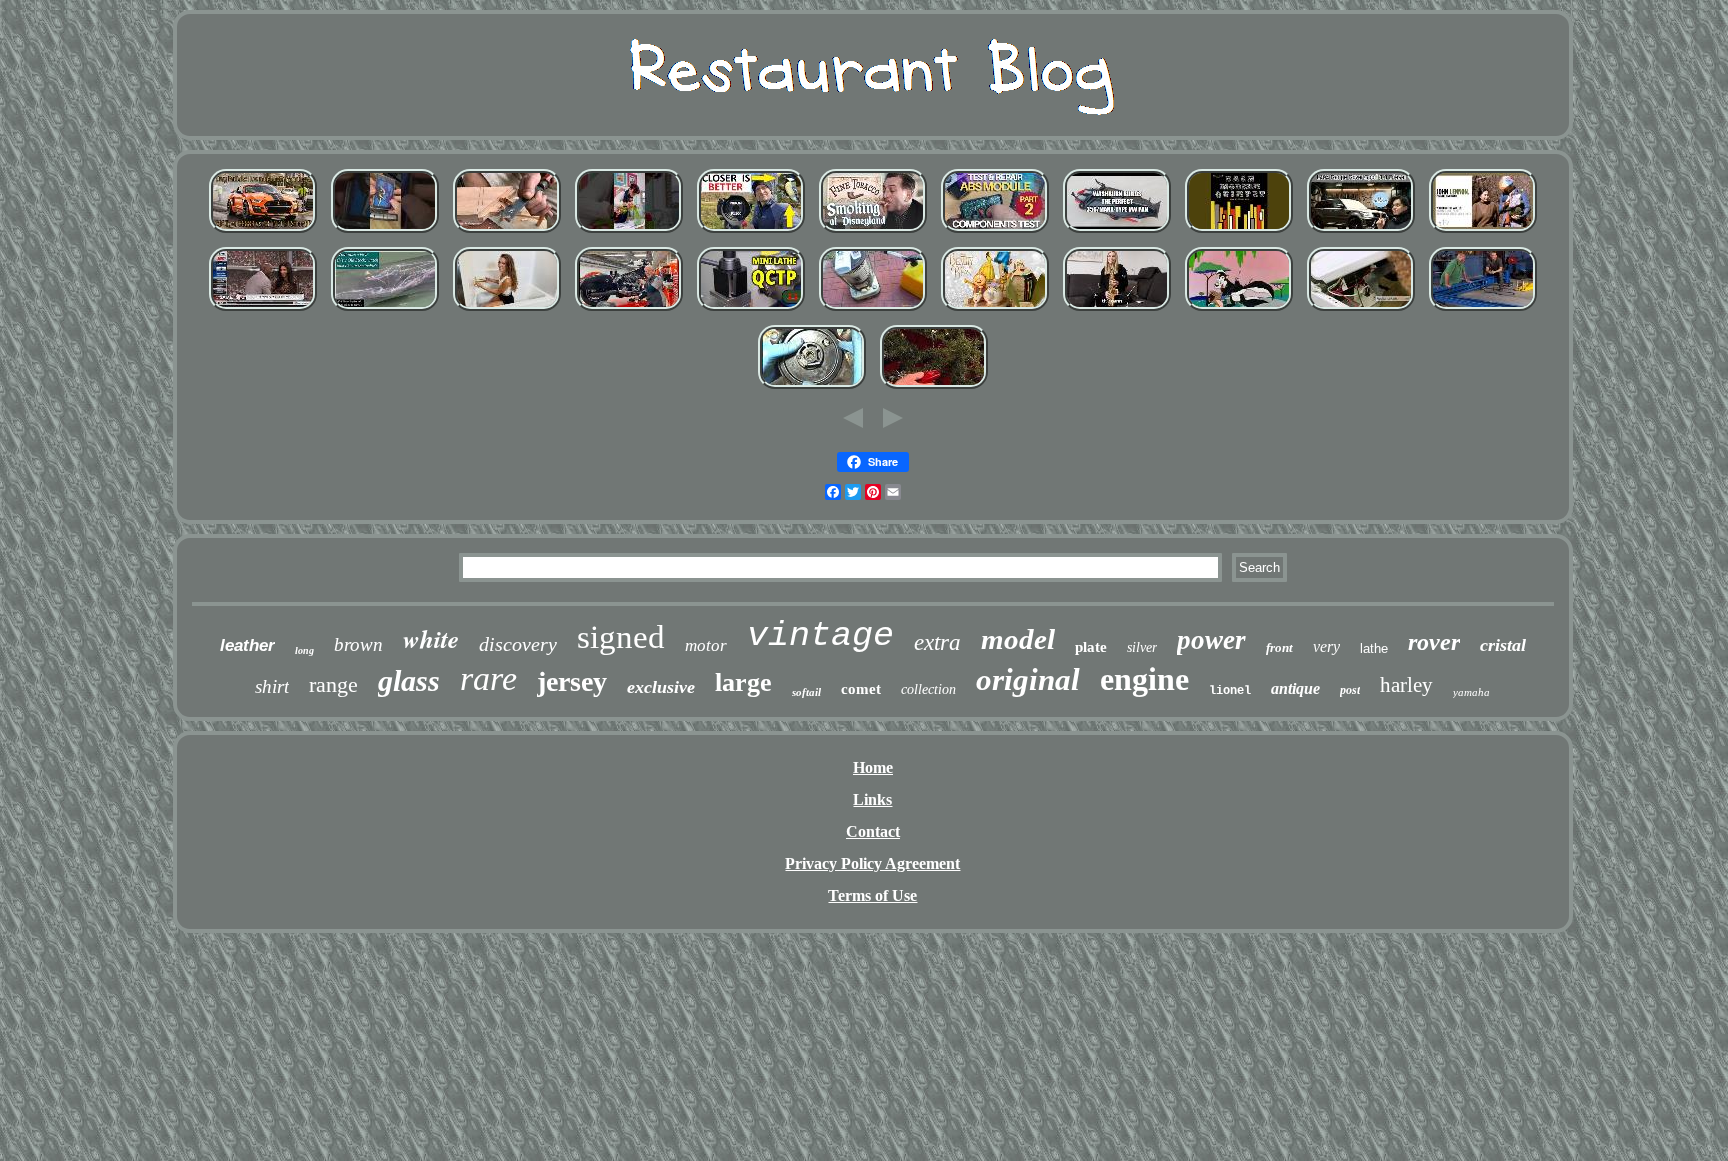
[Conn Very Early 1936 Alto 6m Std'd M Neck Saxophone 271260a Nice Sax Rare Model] (1117, 310)
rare (488, 678)
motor (706, 645)
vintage (820, 636)
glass (409, 680)
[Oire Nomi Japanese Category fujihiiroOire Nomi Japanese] (507, 232)
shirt (272, 686)
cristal (1503, 645)
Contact (873, 831)
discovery (518, 644)
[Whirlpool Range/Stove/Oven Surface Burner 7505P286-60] (1361, 310)
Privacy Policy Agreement (872, 863)
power (1211, 640)
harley (1406, 685)
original (1028, 679)
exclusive (661, 687)
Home (873, 767)
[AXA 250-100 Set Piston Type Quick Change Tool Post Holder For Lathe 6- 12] (751, 310)
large (743, 682)
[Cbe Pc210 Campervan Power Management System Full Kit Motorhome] (507, 310)
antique (1295, 688)
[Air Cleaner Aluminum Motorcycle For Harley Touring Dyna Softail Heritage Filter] (629, 310)
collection (928, 689)
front (1279, 647)
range (333, 684)
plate (1091, 647)
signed (621, 637)
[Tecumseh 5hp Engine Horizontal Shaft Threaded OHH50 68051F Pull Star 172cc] (812, 388)
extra (937, 642)
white (431, 638)
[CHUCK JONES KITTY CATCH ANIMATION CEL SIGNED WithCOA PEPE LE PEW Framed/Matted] (1239, 310)
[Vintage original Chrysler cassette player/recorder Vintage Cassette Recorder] (385, 232)
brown (358, 644)
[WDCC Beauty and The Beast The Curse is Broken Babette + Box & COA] (995, 310)
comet (861, 689)
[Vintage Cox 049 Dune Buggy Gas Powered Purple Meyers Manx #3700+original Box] (1117, 232)
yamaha (1471, 692)
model (1018, 639)
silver (1142, 647)
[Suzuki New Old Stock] (385, 310)
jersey (572, 681)
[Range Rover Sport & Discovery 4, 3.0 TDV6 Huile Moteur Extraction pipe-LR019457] (1361, 232)
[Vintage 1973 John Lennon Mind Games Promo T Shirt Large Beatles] (1483, 232)
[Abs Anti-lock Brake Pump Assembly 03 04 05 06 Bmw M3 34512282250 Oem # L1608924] (995, 232)
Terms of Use (872, 895)
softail (806, 692)
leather (247, 645)
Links (872, 799)
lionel (1230, 691)
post (1350, 690)
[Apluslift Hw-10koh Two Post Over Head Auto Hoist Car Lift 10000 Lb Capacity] (1483, 310)
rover (1434, 642)
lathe (1374, 648)
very (1326, 646)
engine (1144, 679)
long (304, 650)
